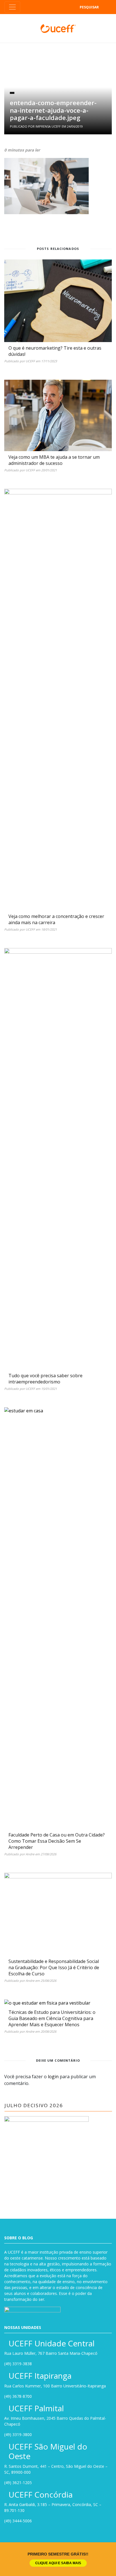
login (53, 2077)
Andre (30, 1854)
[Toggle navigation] (12, 7)
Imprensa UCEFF (48, 126)
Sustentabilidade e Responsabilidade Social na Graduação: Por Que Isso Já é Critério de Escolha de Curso (54, 1967)
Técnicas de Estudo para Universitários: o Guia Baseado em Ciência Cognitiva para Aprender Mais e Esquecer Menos (52, 2018)
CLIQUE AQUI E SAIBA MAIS (58, 2563)
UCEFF (30, 361)
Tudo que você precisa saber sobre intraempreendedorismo (45, 1379)
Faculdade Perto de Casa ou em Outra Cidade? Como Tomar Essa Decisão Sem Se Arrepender (57, 1841)
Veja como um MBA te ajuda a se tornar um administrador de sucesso (54, 460)
